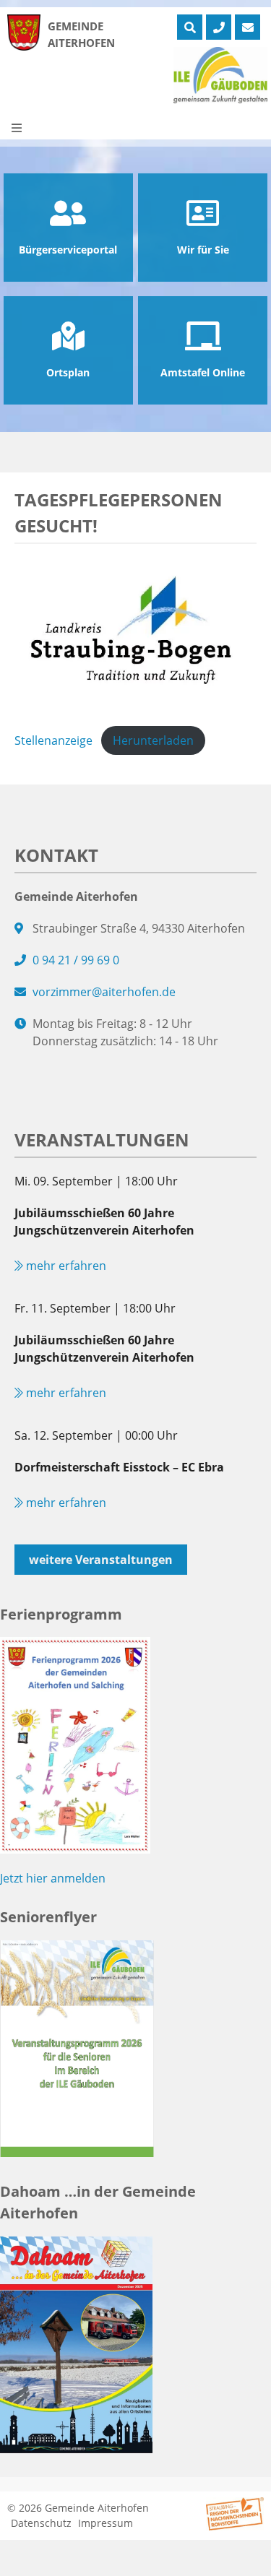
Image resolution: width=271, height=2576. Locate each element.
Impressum (106, 2523)
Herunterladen (153, 740)
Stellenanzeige (53, 740)
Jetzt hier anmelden (53, 1878)
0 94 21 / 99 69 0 (76, 960)
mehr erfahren (65, 1266)
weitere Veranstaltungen (101, 1560)
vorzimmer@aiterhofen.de (104, 992)
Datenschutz (41, 2523)
